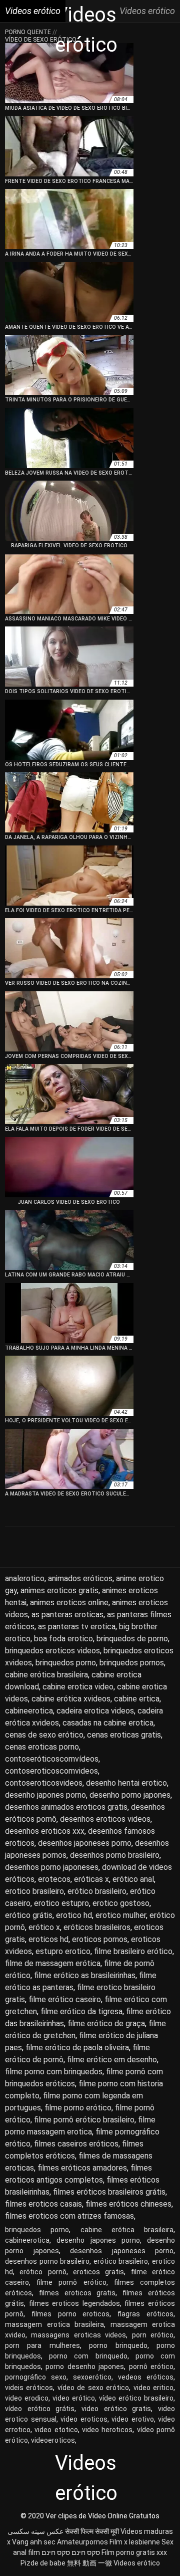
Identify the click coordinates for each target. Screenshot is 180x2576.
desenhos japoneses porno (85, 1843)
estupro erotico (63, 1951)
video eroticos (84, 2419)
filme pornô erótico (71, 2282)
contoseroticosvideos (44, 1783)
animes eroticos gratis (59, 1590)
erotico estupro (61, 1903)
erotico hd (74, 1915)
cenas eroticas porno (42, 1747)
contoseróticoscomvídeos (52, 1759)
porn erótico (153, 2335)
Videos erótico (137, 2563)
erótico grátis (29, 1915)
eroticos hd (48, 1939)
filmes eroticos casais (43, 2204)
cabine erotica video (78, 1687)
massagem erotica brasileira (54, 2324)
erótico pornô (43, 2272)
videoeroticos (53, 2440)
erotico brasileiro (34, 1891)
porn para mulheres (42, 2345)
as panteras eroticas (67, 1615)
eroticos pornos (100, 1939)
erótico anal (133, 1879)
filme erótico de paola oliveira (77, 2048)
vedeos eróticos (146, 2377)
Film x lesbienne (135, 2542)
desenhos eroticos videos (105, 1819)
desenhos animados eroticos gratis (66, 1807)
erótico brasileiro (97, 1891)
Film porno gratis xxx (134, 2552)
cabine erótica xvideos (71, 1699)
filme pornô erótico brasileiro (84, 2120)
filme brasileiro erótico (133, 1951)
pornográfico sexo (36, 2377)
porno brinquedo (118, 2345)
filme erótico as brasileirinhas (85, 1975)
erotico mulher (121, 1915)
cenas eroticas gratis (124, 1735)
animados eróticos (80, 1578)
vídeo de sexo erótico (93, 2388)
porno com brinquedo (88, 2356)
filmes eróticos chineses (128, 2204)
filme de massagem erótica (53, 1963)
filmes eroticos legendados (74, 2303)
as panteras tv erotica (77, 1627)
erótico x (44, 1927)
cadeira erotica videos (95, 1711)
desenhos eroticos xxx (45, 1831)
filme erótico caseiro (65, 1999)
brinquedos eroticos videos (52, 1651)
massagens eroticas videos (78, 2335)
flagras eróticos (145, 2314)
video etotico (56, 2430)
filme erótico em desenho (112, 2060)
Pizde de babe (43, 2563)
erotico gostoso (121, 1903)
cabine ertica (137, 1699)
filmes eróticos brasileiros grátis (109, 2192)
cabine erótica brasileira (46, 1675)
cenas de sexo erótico (44, 1735)
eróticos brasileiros (97, 1927)
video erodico (27, 2398)
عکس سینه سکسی (35, 2531)
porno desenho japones (85, 2367)
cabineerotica (29, 1711)
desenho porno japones (130, 1795)
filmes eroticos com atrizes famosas (69, 2216)
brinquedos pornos (132, 1663)
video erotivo (133, 2419)
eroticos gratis (98, 2272)
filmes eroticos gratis (77, 2293)
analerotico (25, 1578)
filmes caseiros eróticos (76, 2144)
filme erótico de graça (106, 2023)
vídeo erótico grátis (40, 2409)
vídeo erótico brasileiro (136, 2398)
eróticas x (91, 1879)
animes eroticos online (69, 1602)
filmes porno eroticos (71, 2314)
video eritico (153, 2388)
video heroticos (107, 2430)
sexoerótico (92, 2377)
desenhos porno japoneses (52, 1867)
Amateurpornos (82, 2542)
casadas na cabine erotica (108, 1723)
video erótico (74, 2398)
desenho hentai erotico (126, 1783)
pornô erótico (151, 2367)
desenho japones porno (45, 1795)
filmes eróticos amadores (82, 2168)
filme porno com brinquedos (54, 2072)
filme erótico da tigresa (81, 2011)
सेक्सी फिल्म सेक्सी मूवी (92, 2531)
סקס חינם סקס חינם (71, 2552)
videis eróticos (29, 2388)
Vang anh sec (34, 2542)
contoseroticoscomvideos (51, 1771)
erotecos (54, 1879)
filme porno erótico (78, 2108)
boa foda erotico (63, 1639)
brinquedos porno (66, 1663)
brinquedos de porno (132, 1639)
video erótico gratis (116, 2409)
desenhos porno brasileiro (115, 1855)
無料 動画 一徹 (89, 2563)
